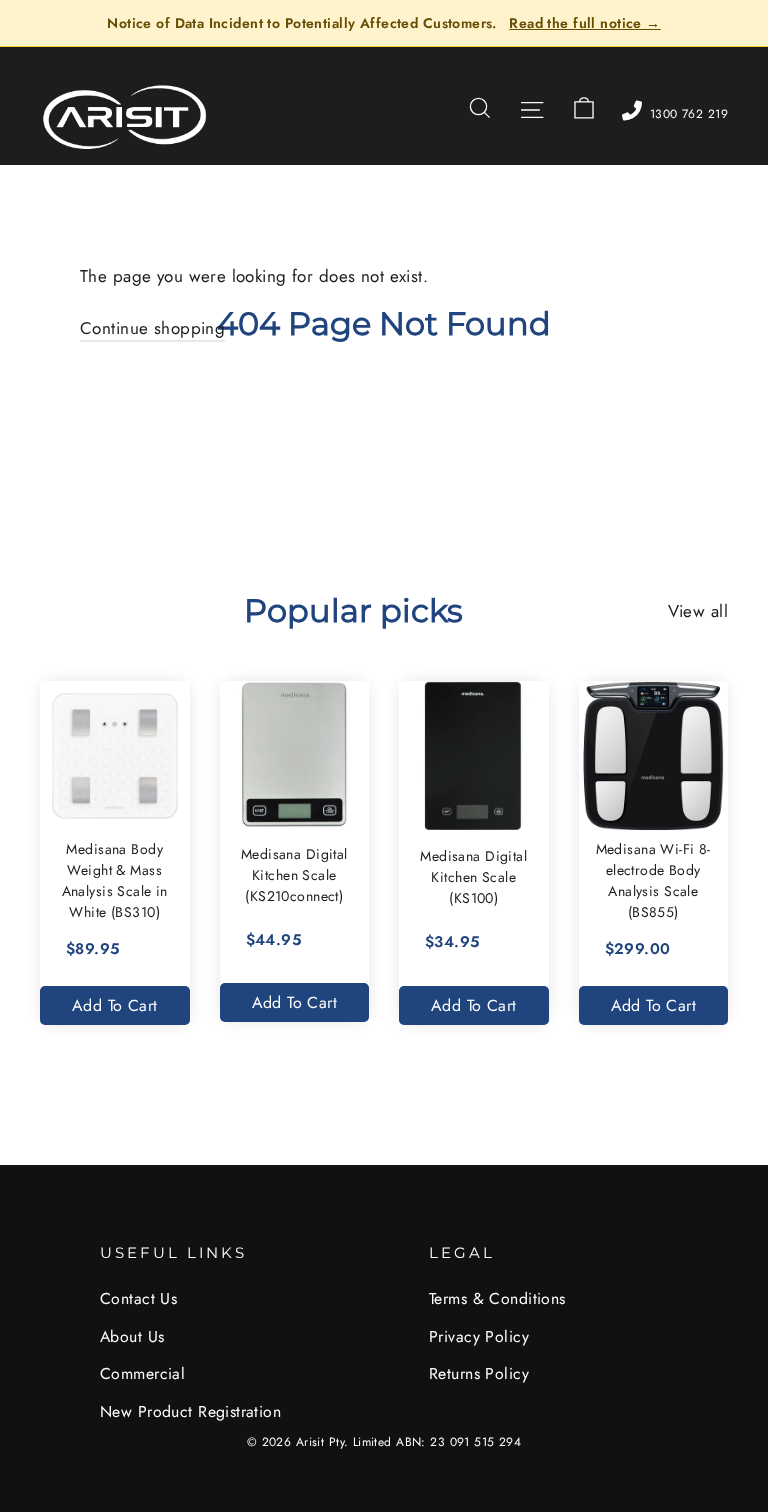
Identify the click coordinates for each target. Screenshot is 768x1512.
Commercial (142, 1373)
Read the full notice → (584, 23)
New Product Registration (190, 1411)
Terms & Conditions (497, 1298)
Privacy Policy (479, 1336)
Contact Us (138, 1298)
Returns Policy (479, 1373)
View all (698, 611)
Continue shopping (152, 328)
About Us (132, 1336)
